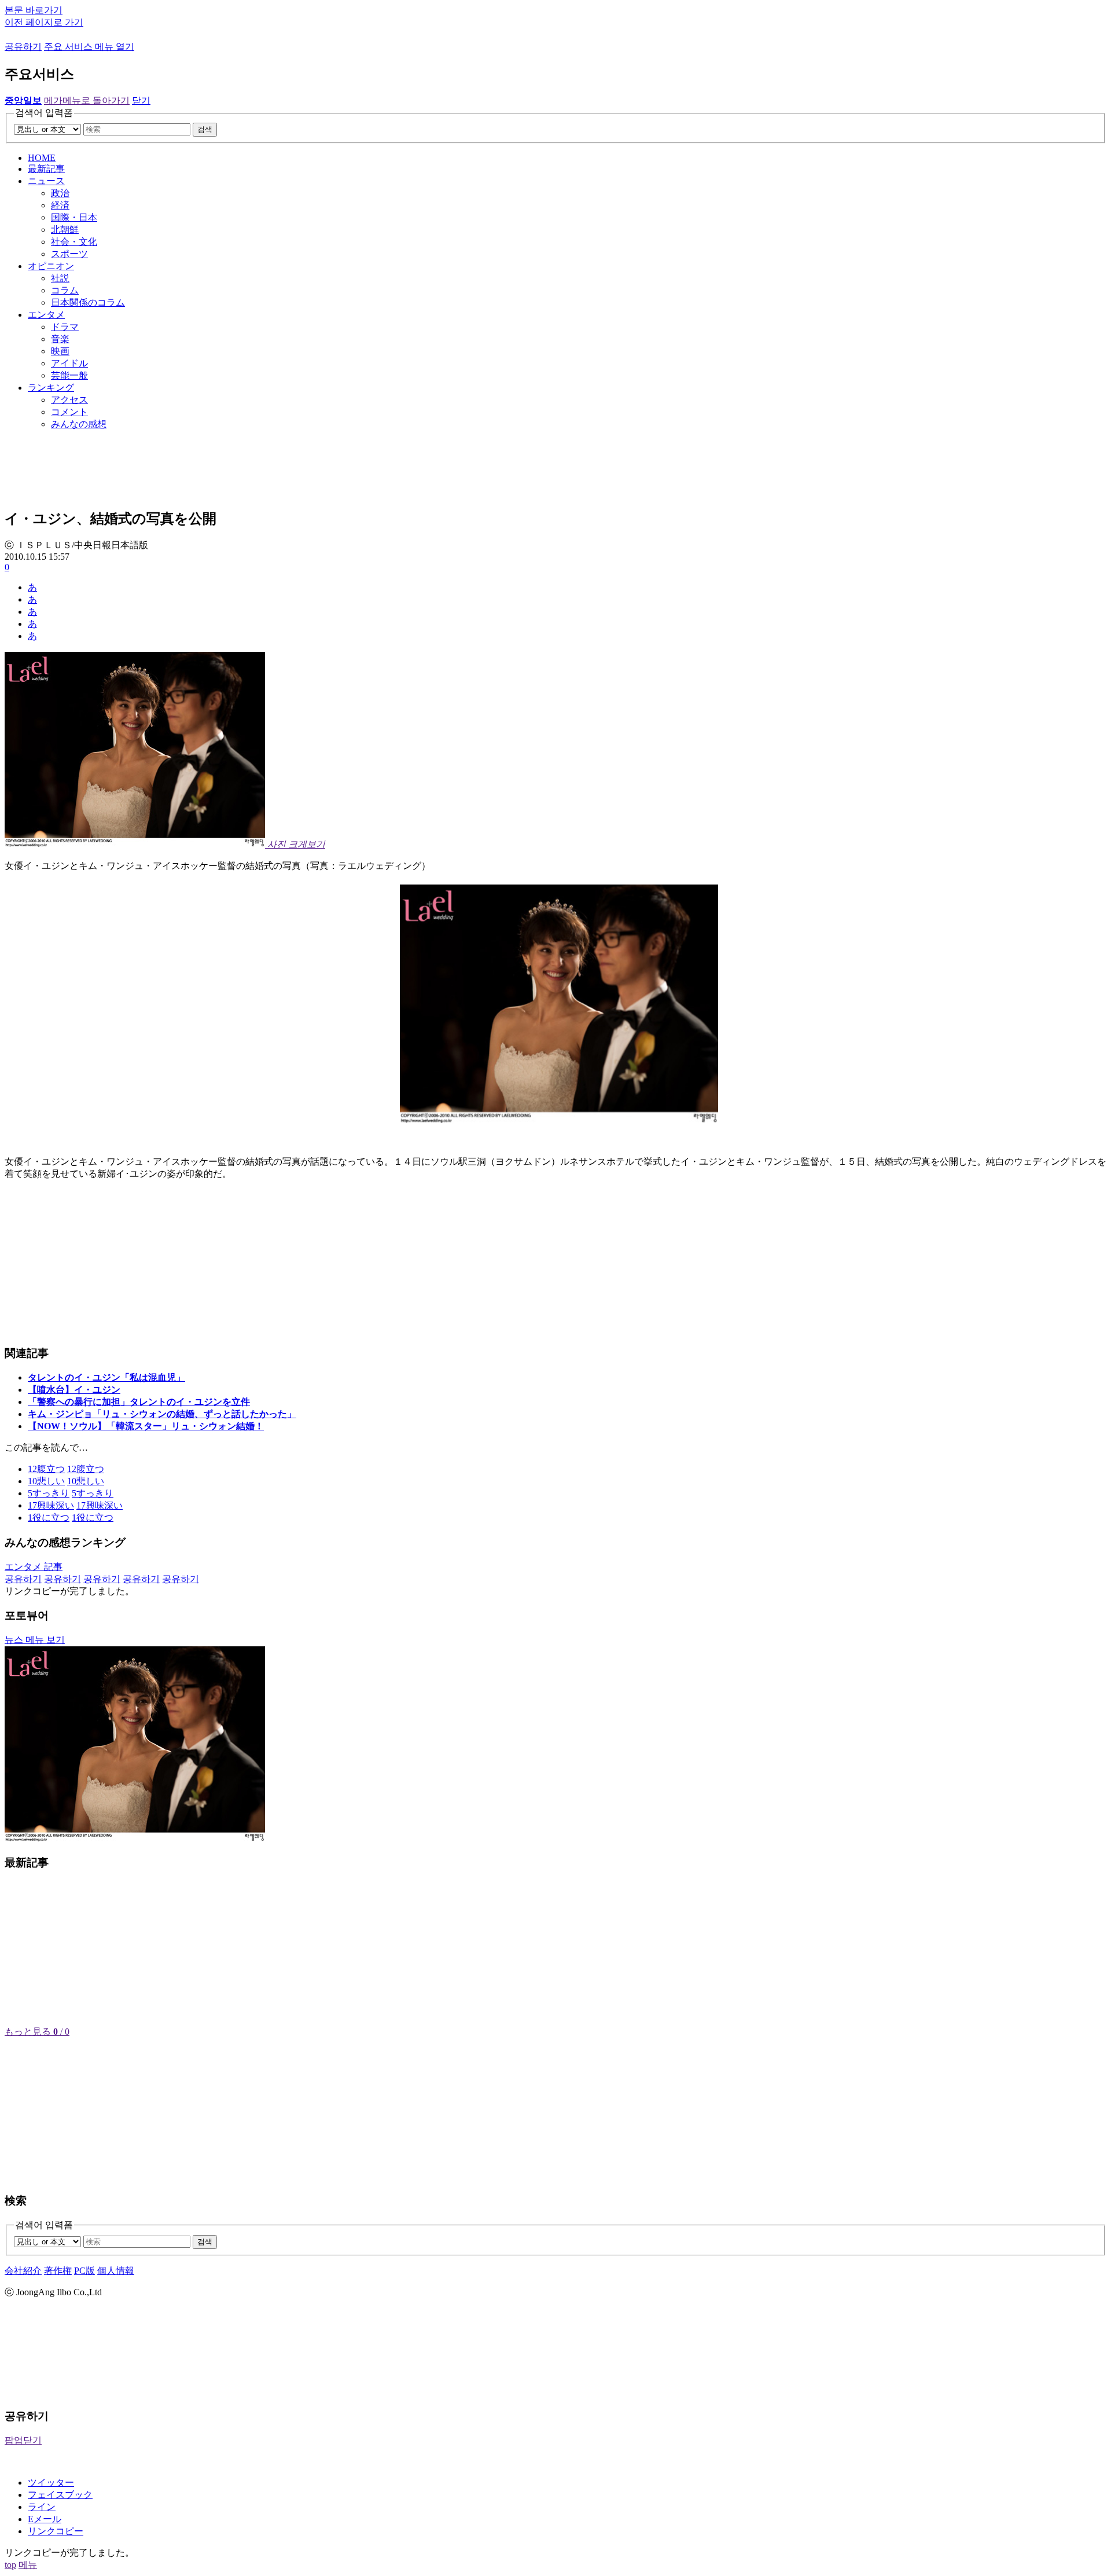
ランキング (51, 388)
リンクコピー (56, 2531)
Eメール (45, 2519)
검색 (205, 129)
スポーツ (69, 254)
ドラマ (65, 327)
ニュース (46, 181)
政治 (60, 193)
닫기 (141, 100)
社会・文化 (74, 242)
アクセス (69, 400)
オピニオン (51, 266)
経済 (60, 205)
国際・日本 (74, 217)
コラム (65, 290)
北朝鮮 (65, 230)
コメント (69, 412)
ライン (42, 2507)
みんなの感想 (79, 424)
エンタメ (46, 315)
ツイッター (51, 2483)
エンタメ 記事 (34, 1567)
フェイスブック (60, 2495)
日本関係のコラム (88, 302)
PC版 (84, 2271)
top (10, 2565)
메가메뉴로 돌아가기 (87, 100)
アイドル (69, 363)
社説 (60, 278)
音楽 (60, 339)
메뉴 (28, 2565)
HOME (42, 158)
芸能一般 (69, 375)
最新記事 (46, 169)
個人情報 (116, 2271)
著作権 (58, 2271)
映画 (60, 351)
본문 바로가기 (34, 10)
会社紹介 (23, 2271)
